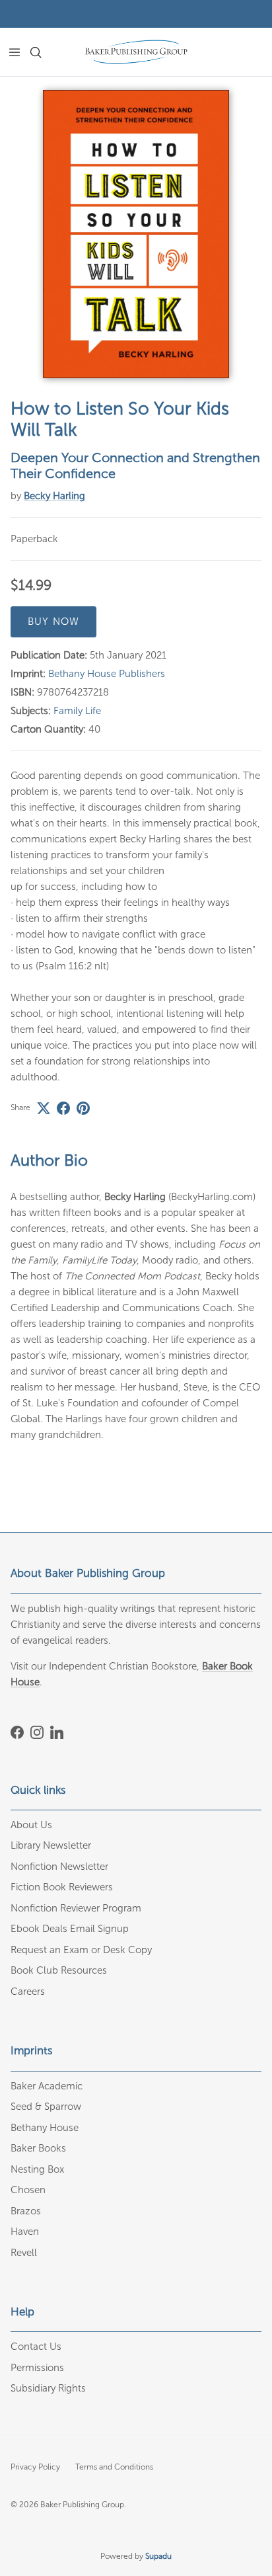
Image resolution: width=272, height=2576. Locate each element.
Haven (25, 2232)
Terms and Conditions (114, 2467)
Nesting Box (37, 2169)
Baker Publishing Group (82, 2505)
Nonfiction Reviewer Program (76, 1908)
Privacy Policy (35, 2467)
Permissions (37, 2368)
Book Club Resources (59, 1970)
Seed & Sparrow (46, 2107)
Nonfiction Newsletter (59, 1867)
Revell (24, 2253)
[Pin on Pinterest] (83, 1108)
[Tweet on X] (44, 1108)
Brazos (26, 2211)
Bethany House (45, 2128)
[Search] (44, 52)
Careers (28, 1992)
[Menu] (15, 52)
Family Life (77, 711)
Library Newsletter (51, 1845)
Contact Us (36, 2347)
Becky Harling (54, 496)
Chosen (28, 2190)
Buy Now (53, 622)
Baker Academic (47, 2086)
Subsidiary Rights (48, 2388)
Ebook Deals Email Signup (70, 1929)
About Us (31, 1825)
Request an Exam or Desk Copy (81, 1950)
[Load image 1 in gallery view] (136, 234)
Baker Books (38, 2148)
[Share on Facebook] (63, 1108)
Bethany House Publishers (107, 674)
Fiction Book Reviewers (62, 1887)
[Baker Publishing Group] (136, 52)
